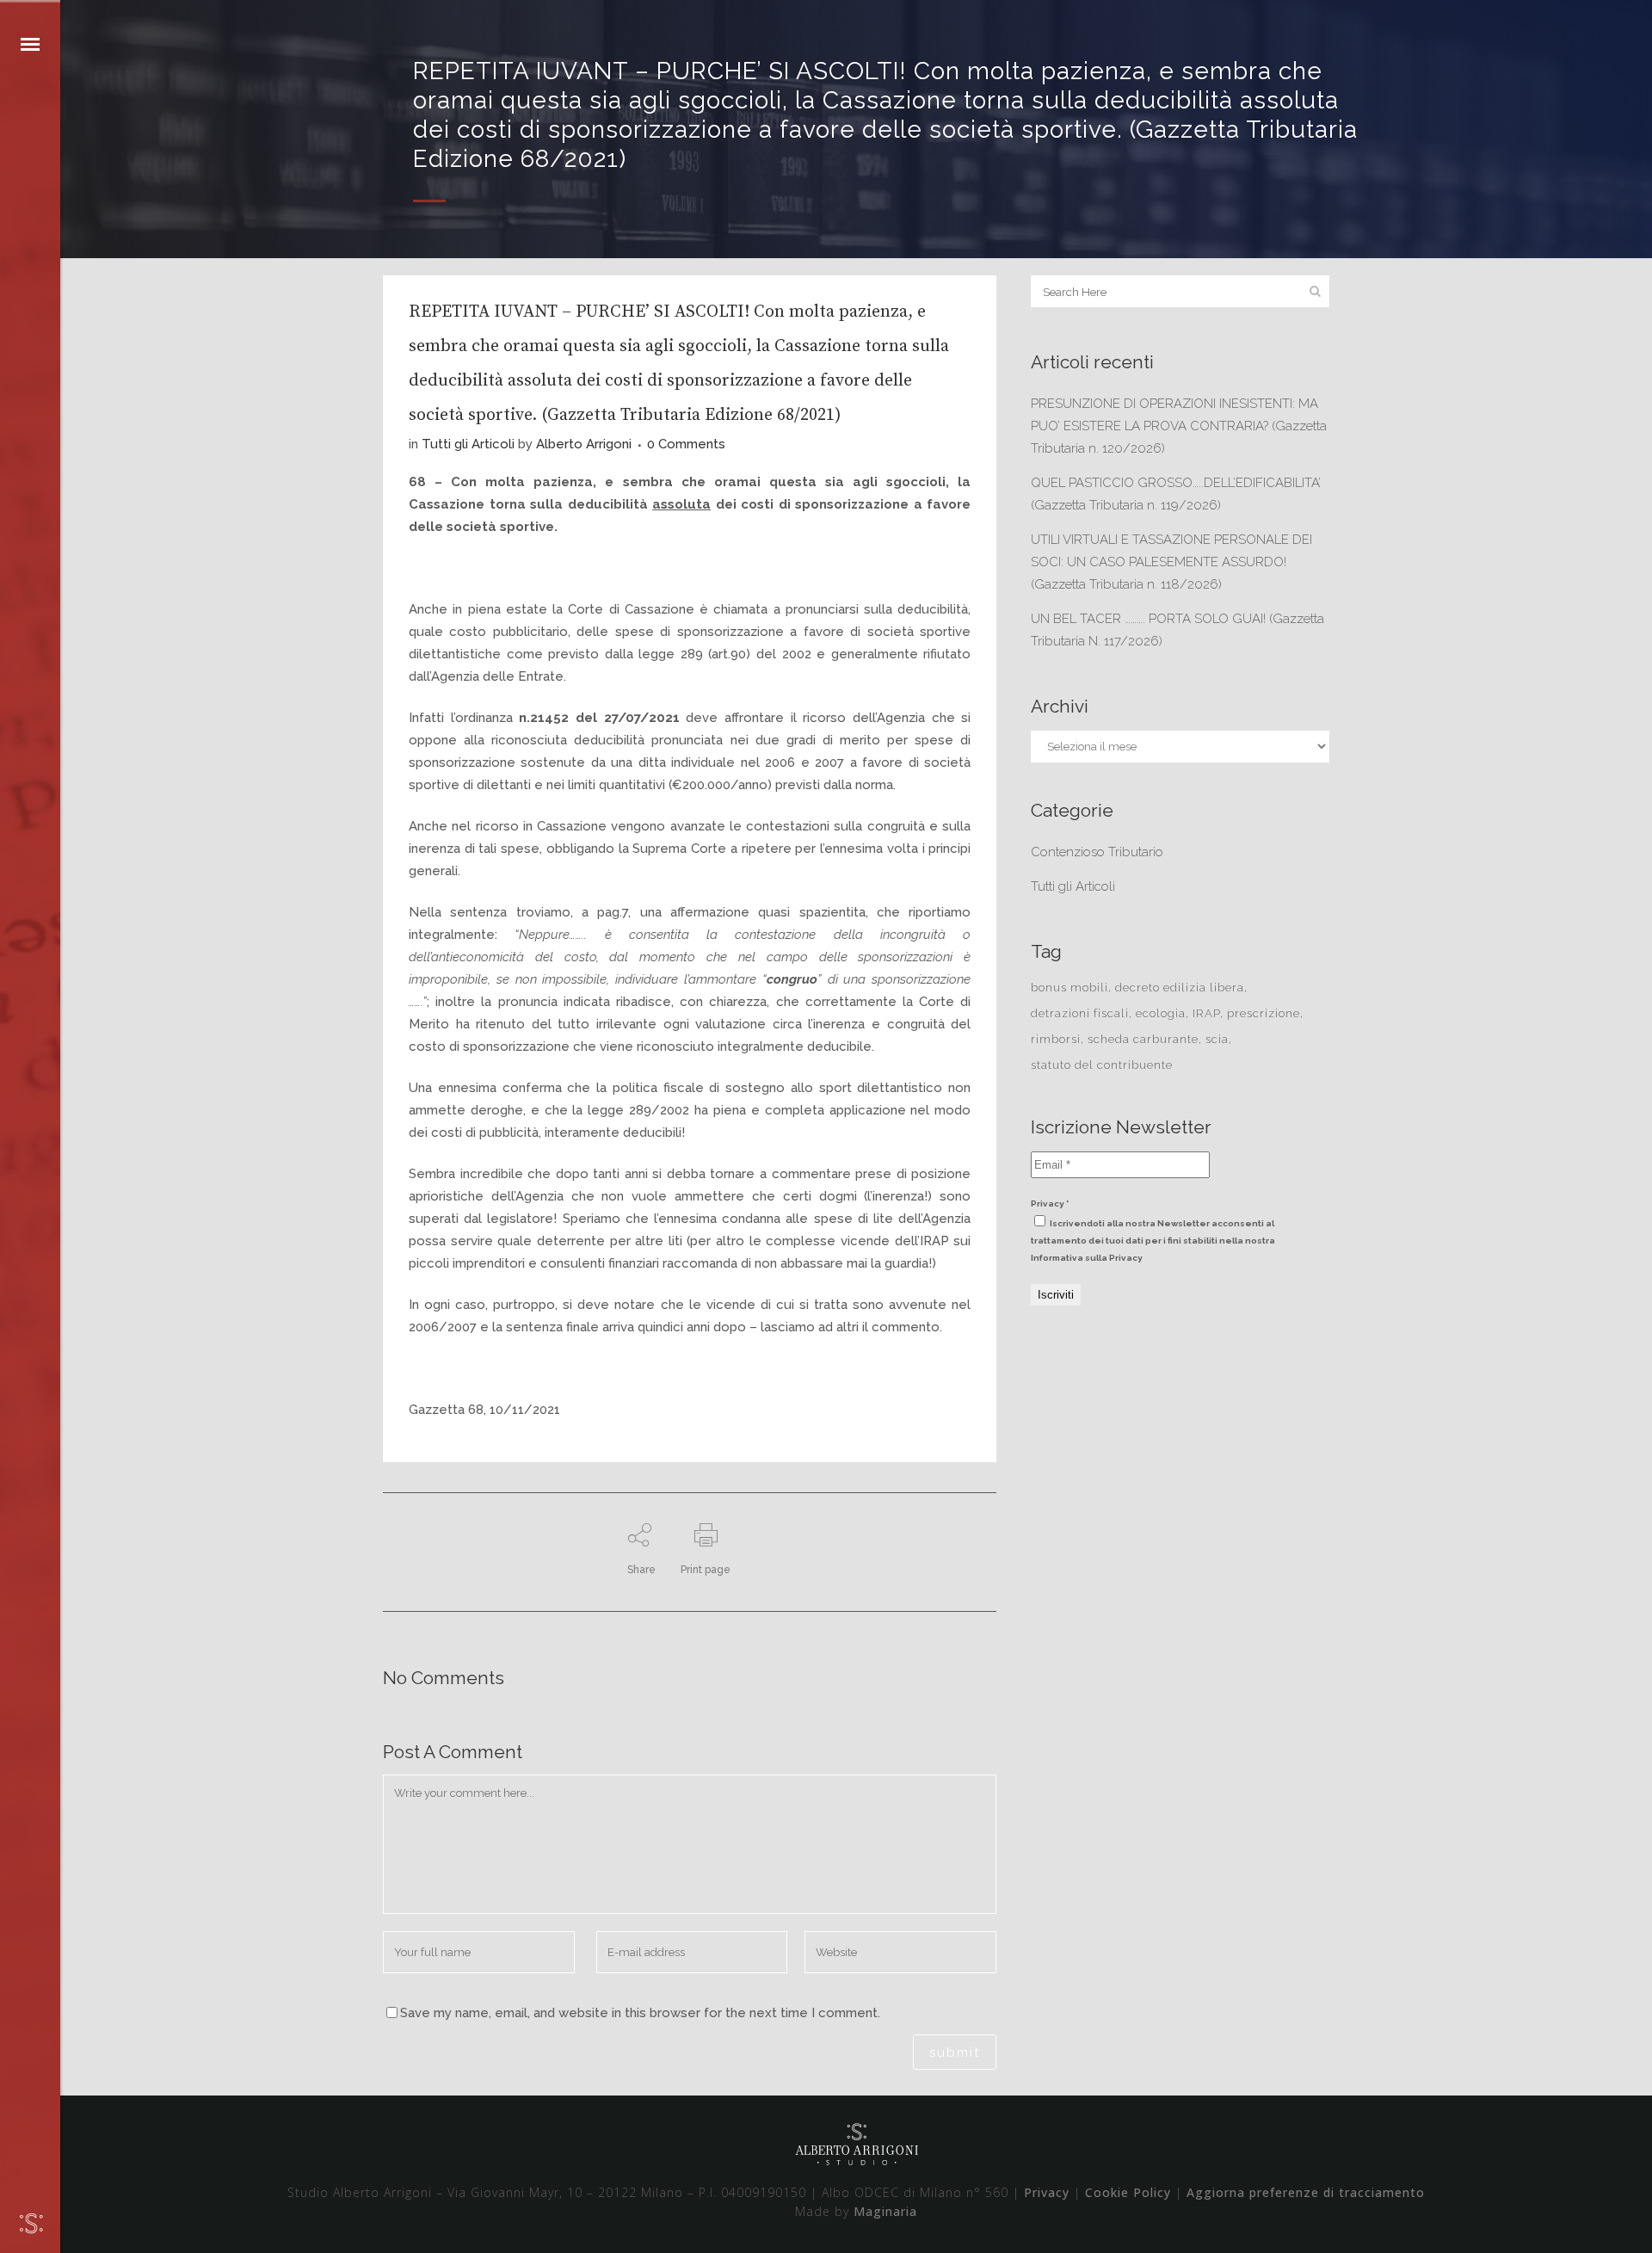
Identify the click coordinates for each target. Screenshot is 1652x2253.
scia (1217, 1039)
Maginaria (885, 2211)
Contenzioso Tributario (1097, 852)
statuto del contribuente (1102, 1065)
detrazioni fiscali (1080, 1013)
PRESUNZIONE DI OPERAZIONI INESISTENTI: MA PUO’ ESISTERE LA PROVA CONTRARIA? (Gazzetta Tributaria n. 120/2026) (1179, 426)
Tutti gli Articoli (468, 444)
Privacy (1047, 2192)
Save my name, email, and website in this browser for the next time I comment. (640, 2013)
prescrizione (1264, 1013)
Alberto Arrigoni (584, 444)
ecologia (1161, 1013)
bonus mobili (1069, 988)
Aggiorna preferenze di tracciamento (1306, 2192)
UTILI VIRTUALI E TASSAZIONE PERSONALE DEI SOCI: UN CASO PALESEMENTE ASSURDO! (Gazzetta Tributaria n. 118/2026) (1171, 562)
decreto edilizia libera (1180, 988)
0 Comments (686, 444)
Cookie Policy (1128, 2192)
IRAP (1206, 1013)
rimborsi (1056, 1039)
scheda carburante (1143, 1039)
